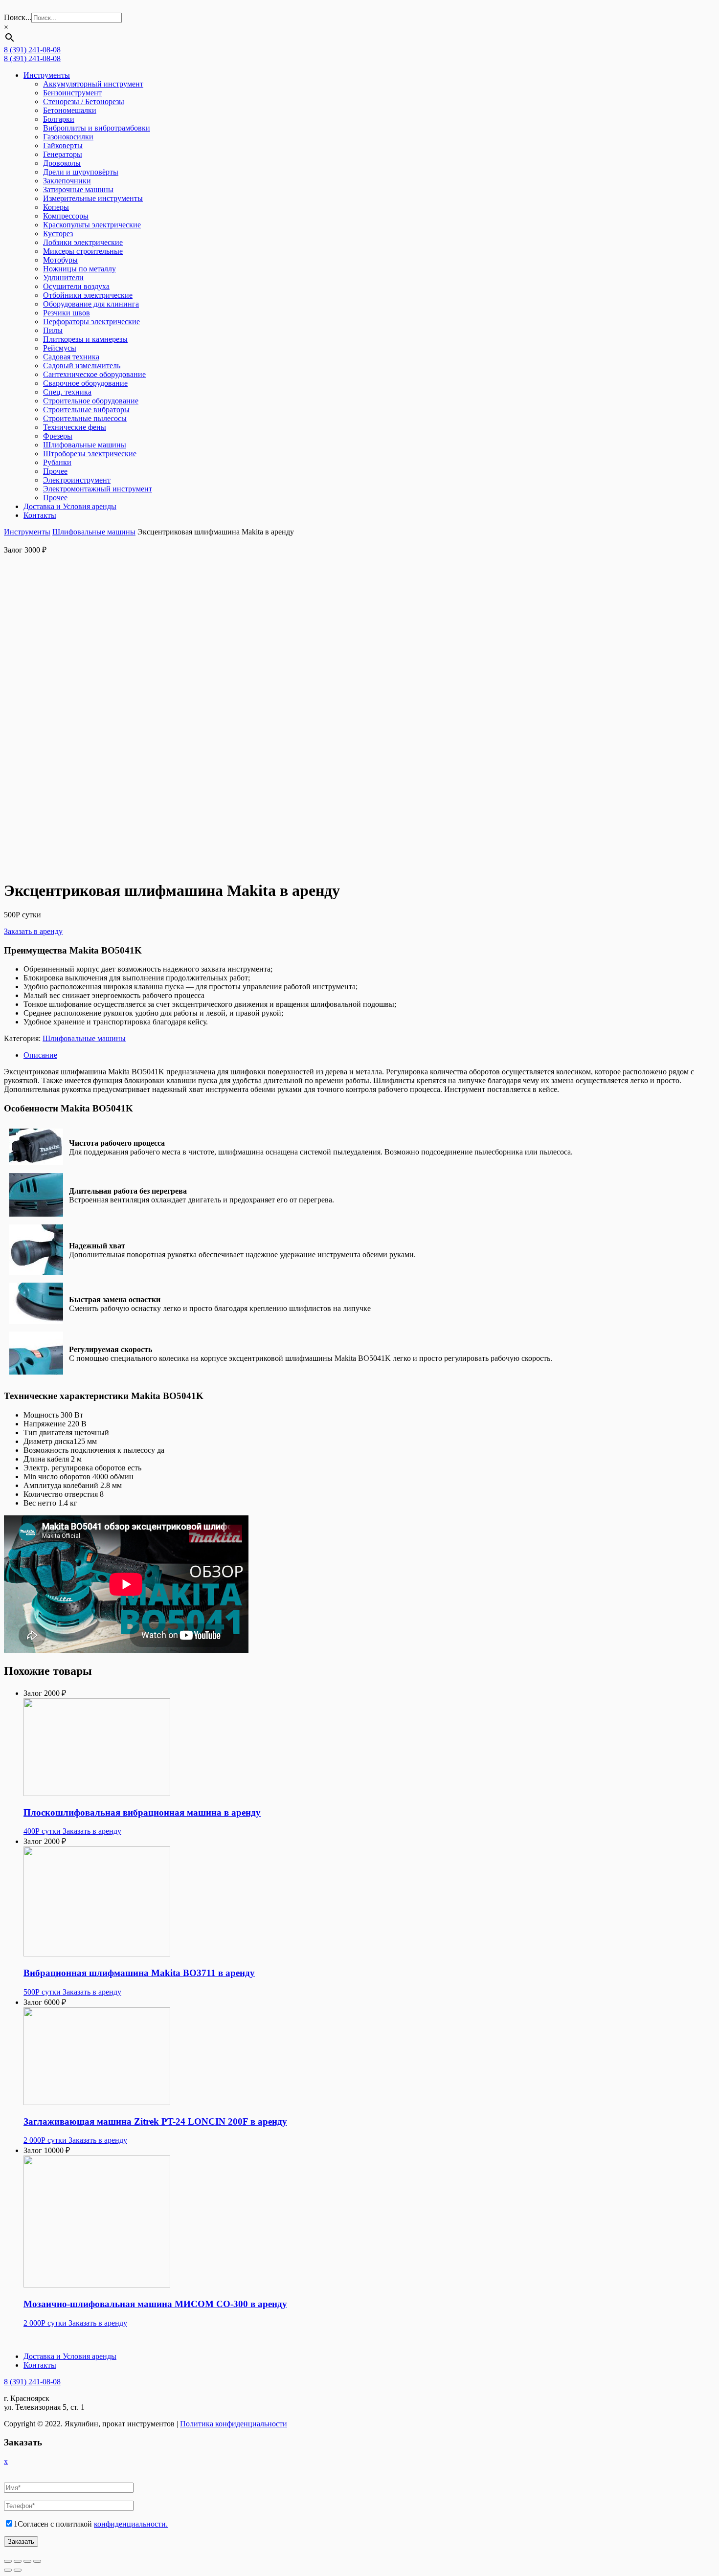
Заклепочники (67, 181)
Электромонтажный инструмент (98, 489)
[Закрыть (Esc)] (8, 2561)
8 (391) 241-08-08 (32, 50)
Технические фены (75, 427)
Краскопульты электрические (92, 225)
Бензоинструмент (72, 93)
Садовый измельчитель (82, 366)
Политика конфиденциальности (234, 2424)
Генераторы (63, 154)
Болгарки (59, 119)
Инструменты (47, 75)
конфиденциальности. (131, 2524)
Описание (40, 1055)
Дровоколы (62, 163)
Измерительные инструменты (93, 198)
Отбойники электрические (88, 295)
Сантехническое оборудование (94, 374)
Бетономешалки (70, 110)
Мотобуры (60, 260)
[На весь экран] (27, 2561)
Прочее (55, 471)
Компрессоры (66, 216)
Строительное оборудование (91, 401)
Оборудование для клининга (91, 304)
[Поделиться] (18, 2561)
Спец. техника (67, 392)
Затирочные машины (78, 189)
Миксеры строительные (83, 251)
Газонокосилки (68, 137)
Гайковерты (63, 145)
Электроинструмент (77, 480)
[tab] (369, 1055)
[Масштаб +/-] (37, 2561)
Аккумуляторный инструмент (93, 84)
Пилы (53, 330)
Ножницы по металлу (79, 269)
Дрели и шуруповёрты (81, 172)
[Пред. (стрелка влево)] (8, 2570)
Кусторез (58, 233)
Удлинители (63, 278)
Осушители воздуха (76, 286)
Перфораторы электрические (91, 322)
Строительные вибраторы (86, 410)
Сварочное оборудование (85, 383)
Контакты (40, 515)
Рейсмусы (60, 348)
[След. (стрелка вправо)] (18, 2570)
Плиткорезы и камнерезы (85, 339)
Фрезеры (58, 436)
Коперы (56, 207)
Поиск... (18, 17)
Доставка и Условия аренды (70, 506)
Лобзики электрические (83, 242)
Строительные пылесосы (85, 418)
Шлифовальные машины (85, 445)
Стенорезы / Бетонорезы (84, 101)
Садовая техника (71, 357)
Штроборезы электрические (90, 454)
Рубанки (57, 462)
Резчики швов (67, 313)
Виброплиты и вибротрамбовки (97, 128)
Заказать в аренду (33, 931)
